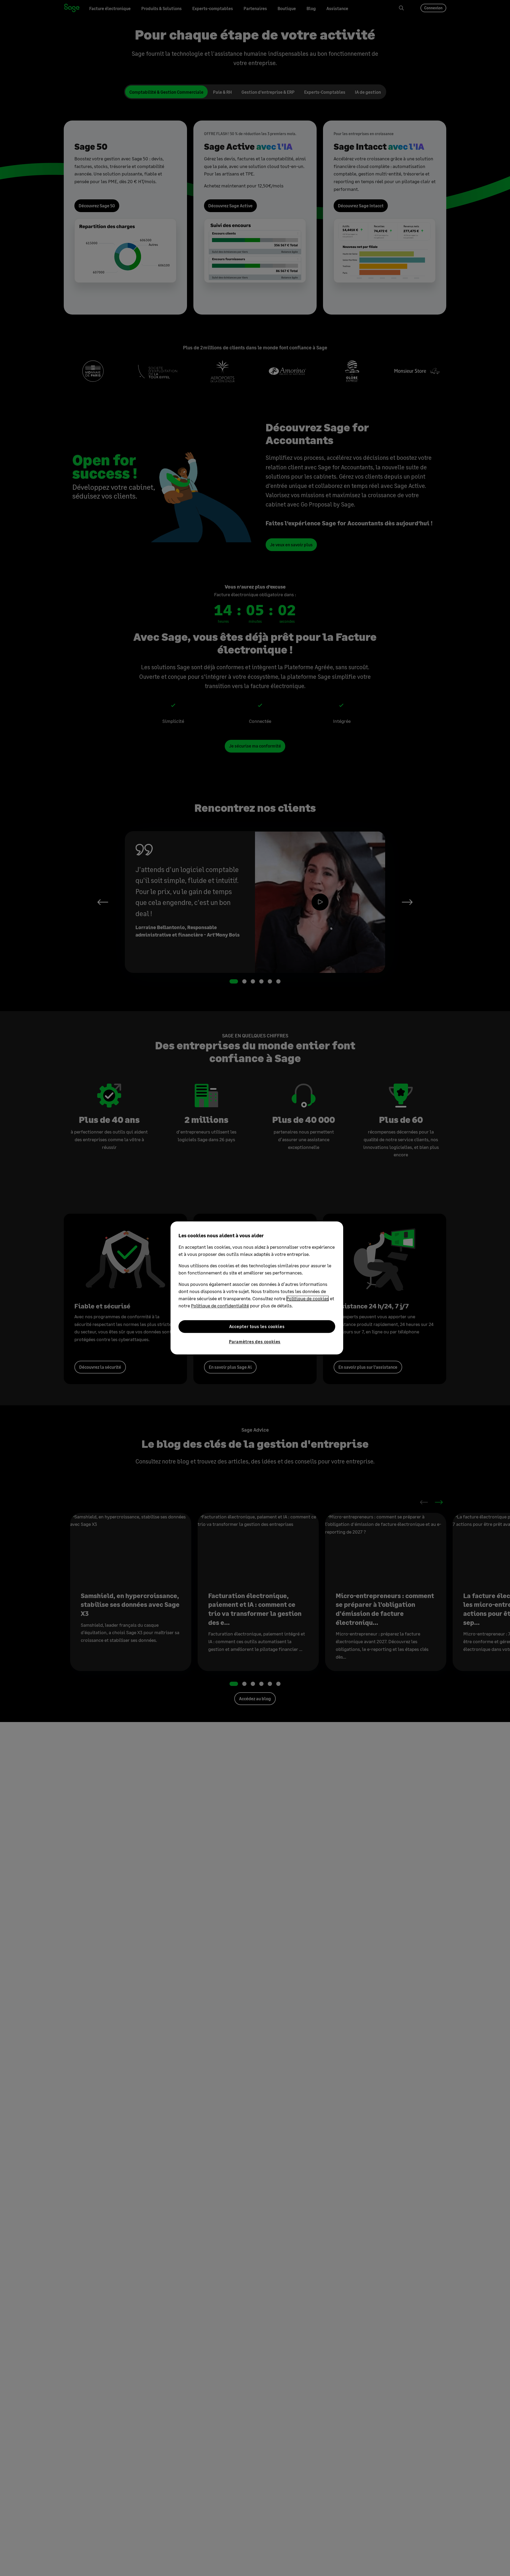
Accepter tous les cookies (257, 1326)
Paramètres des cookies (255, 1341)
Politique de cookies (308, 1298)
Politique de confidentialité (220, 1306)
